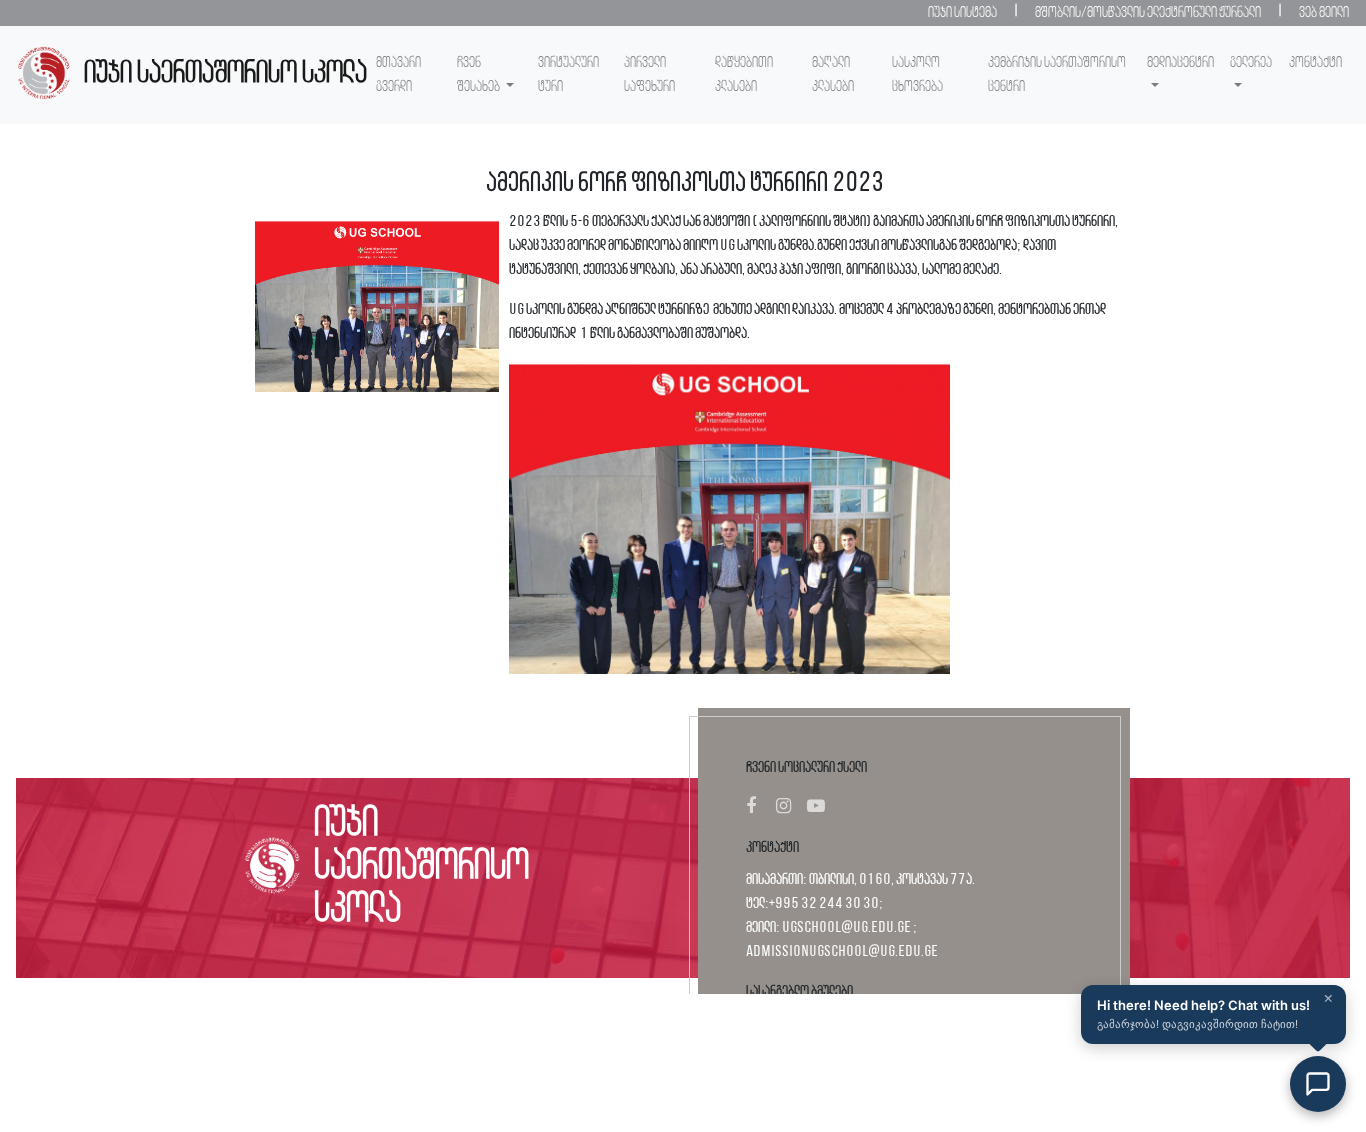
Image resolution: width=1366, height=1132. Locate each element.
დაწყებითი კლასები (744, 75)
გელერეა (1251, 63)
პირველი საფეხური (649, 75)
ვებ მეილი (1324, 13)
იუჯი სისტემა (962, 13)
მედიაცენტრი (1180, 63)
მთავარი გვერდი (398, 75)
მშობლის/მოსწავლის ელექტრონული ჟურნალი (1148, 13)
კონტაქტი (1315, 63)
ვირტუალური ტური (568, 75)
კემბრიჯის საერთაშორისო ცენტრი (1057, 75)
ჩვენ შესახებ (479, 75)
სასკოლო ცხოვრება (917, 75)
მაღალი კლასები (833, 75)
